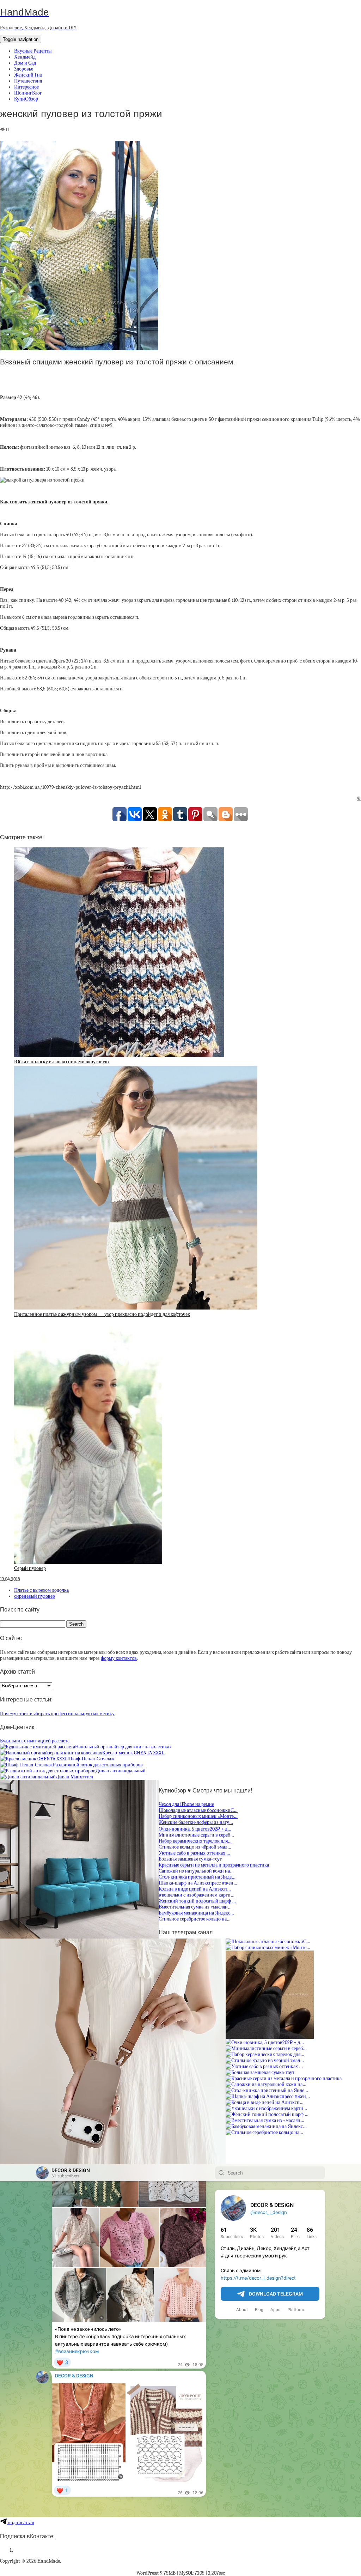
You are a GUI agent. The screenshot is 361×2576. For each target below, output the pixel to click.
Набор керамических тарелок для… (195, 1841)
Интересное (26, 87)
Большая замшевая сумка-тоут (190, 1859)
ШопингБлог (28, 93)
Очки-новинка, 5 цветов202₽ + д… (195, 1829)
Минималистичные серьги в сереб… (196, 1835)
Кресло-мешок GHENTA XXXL (133, 1753)
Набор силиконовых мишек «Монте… (198, 1816)
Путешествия (28, 81)
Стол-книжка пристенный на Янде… (197, 1877)
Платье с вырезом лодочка (41, 1590)
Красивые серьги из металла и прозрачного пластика (214, 1865)
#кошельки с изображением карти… (197, 1895)
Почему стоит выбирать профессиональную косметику (57, 1714)
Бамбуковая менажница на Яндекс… (196, 1913)
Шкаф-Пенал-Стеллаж (91, 1759)
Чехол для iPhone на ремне (186, 1804)
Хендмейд (25, 57)
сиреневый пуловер (35, 1596)
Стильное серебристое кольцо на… (195, 1919)
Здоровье (24, 69)
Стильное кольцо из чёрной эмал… (195, 1847)
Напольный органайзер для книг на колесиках (123, 1747)
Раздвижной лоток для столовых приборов (98, 1765)
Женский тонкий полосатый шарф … (197, 1901)
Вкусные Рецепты (33, 51)
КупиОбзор (26, 99)
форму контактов (119, 1658)
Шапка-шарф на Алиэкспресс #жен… (198, 1883)
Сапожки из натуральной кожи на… (196, 1871)
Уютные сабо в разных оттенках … (194, 1853)
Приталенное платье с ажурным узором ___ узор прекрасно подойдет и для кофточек (102, 1314)
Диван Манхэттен (75, 1777)
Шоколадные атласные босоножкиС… (198, 1810)
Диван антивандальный (121, 1771)
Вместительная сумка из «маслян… (195, 1907)
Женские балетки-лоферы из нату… (196, 1822)
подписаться (20, 2523)
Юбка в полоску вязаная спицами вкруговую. (62, 1062)
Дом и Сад (25, 63)
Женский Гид (28, 75)
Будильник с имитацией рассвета (35, 1741)
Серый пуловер (30, 1568)
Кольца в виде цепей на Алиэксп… (195, 1889)
